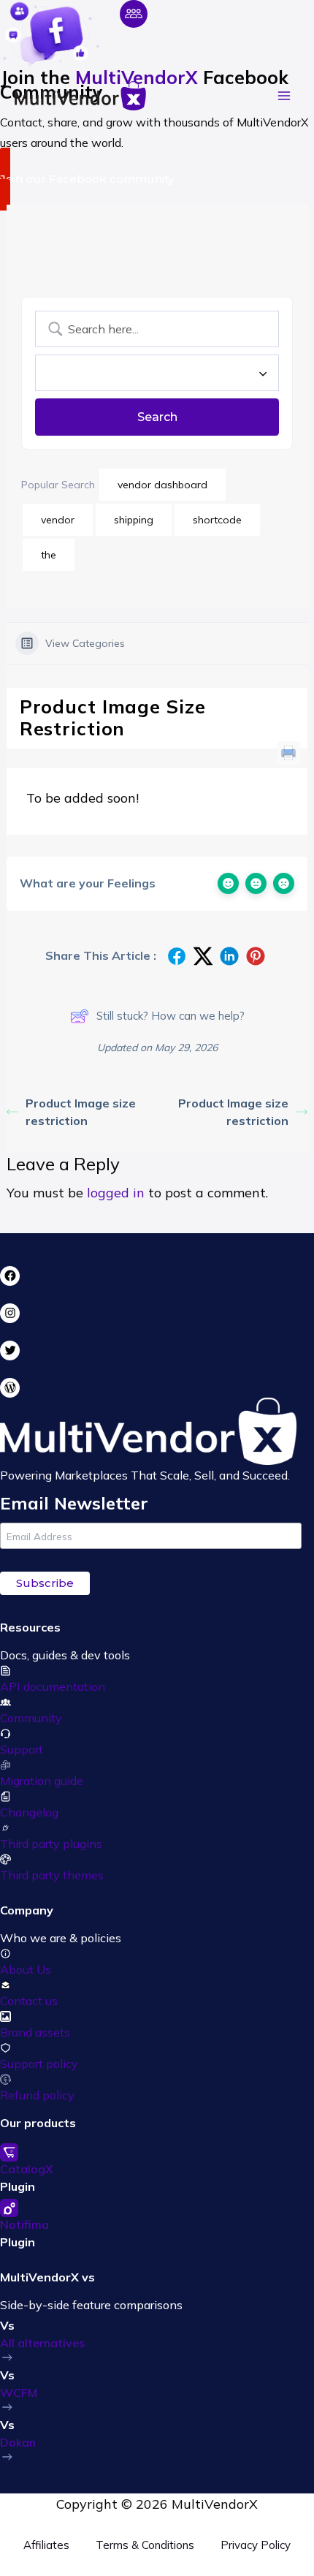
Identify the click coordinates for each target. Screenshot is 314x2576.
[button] (157, 179)
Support (22, 1749)
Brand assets (35, 2032)
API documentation (53, 1686)
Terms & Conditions (145, 2545)
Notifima (24, 2224)
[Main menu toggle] (284, 96)
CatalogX (27, 2169)
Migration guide (42, 1781)
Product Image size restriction (81, 1112)
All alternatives (42, 2343)
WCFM (19, 2393)
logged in (116, 1193)
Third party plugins (51, 1844)
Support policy (39, 2064)
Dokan (18, 2442)
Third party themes (52, 1875)
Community (31, 1718)
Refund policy (37, 2095)
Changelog (29, 1812)
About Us (26, 1969)
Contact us (29, 2001)
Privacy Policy (256, 2545)
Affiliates (46, 2545)
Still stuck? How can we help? (171, 1016)
